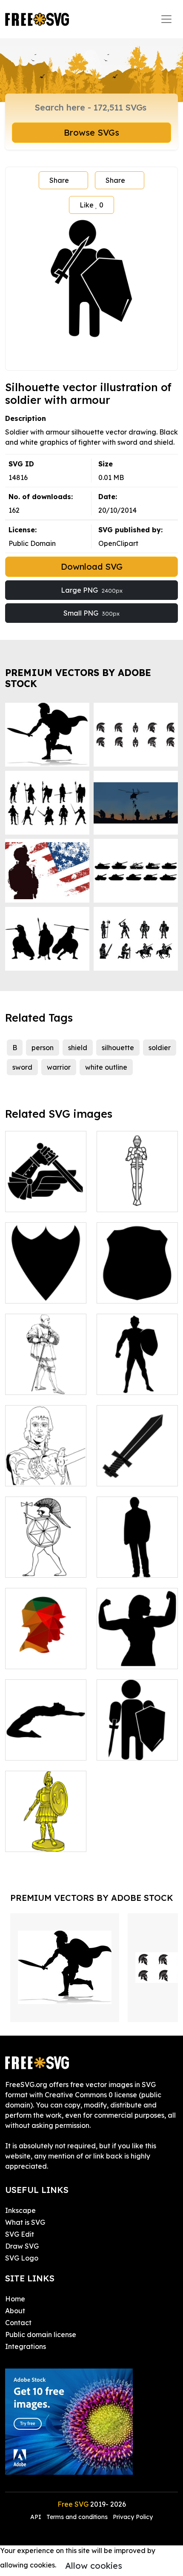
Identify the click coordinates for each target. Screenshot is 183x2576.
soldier (160, 1048)
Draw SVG (22, 2246)
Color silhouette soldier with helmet (46, 1652)
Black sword (126, 1474)
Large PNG (92, 590)
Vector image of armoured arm (46, 1195)
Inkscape (20, 2210)
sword (22, 1067)
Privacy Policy (133, 2517)
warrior (59, 1067)
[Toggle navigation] (166, 19)
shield (78, 1048)
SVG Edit (20, 2234)
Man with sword (40, 1383)
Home (15, 2299)
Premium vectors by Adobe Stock (78, 678)
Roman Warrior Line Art (46, 1561)
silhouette (118, 1048)
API (37, 2517)
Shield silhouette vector (137, 1287)
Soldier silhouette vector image (137, 1744)
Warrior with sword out (46, 1469)
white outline (106, 1067)
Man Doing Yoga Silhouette (46, 1744)
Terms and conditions (77, 2517)
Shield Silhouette (42, 1292)
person (43, 1048)
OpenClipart (118, 543)
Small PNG (91, 613)
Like (91, 205)
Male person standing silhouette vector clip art (137, 1551)
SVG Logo (22, 2258)
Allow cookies (94, 2566)
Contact (18, 2323)
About (15, 2311)
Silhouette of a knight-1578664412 (137, 1195)
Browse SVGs (91, 132)
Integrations (26, 2346)
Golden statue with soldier (46, 1835)
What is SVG (25, 2222)
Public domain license (41, 2335)
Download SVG (92, 567)
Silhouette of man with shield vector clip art (137, 1373)
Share (59, 180)
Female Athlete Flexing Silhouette (137, 1652)
